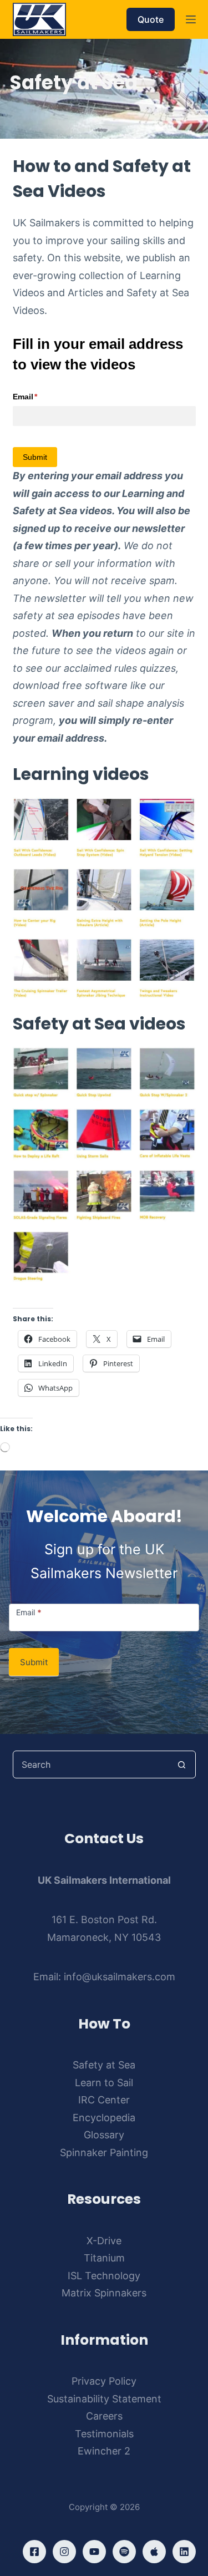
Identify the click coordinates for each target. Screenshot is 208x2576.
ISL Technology (104, 2276)
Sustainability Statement (104, 2399)
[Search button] (182, 1764)
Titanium (104, 2258)
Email (42, 397)
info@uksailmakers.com (120, 1977)
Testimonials (104, 2434)
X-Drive (104, 2241)
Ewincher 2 (104, 2451)
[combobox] (91, 1764)
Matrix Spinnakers (104, 2293)
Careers (104, 2416)
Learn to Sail (104, 2083)
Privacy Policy (104, 2381)
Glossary (104, 2135)
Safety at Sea (104, 2065)
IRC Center (104, 2100)
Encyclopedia (104, 2118)
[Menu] (191, 19)
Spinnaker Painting (104, 2152)
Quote (151, 19)
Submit (34, 1662)
